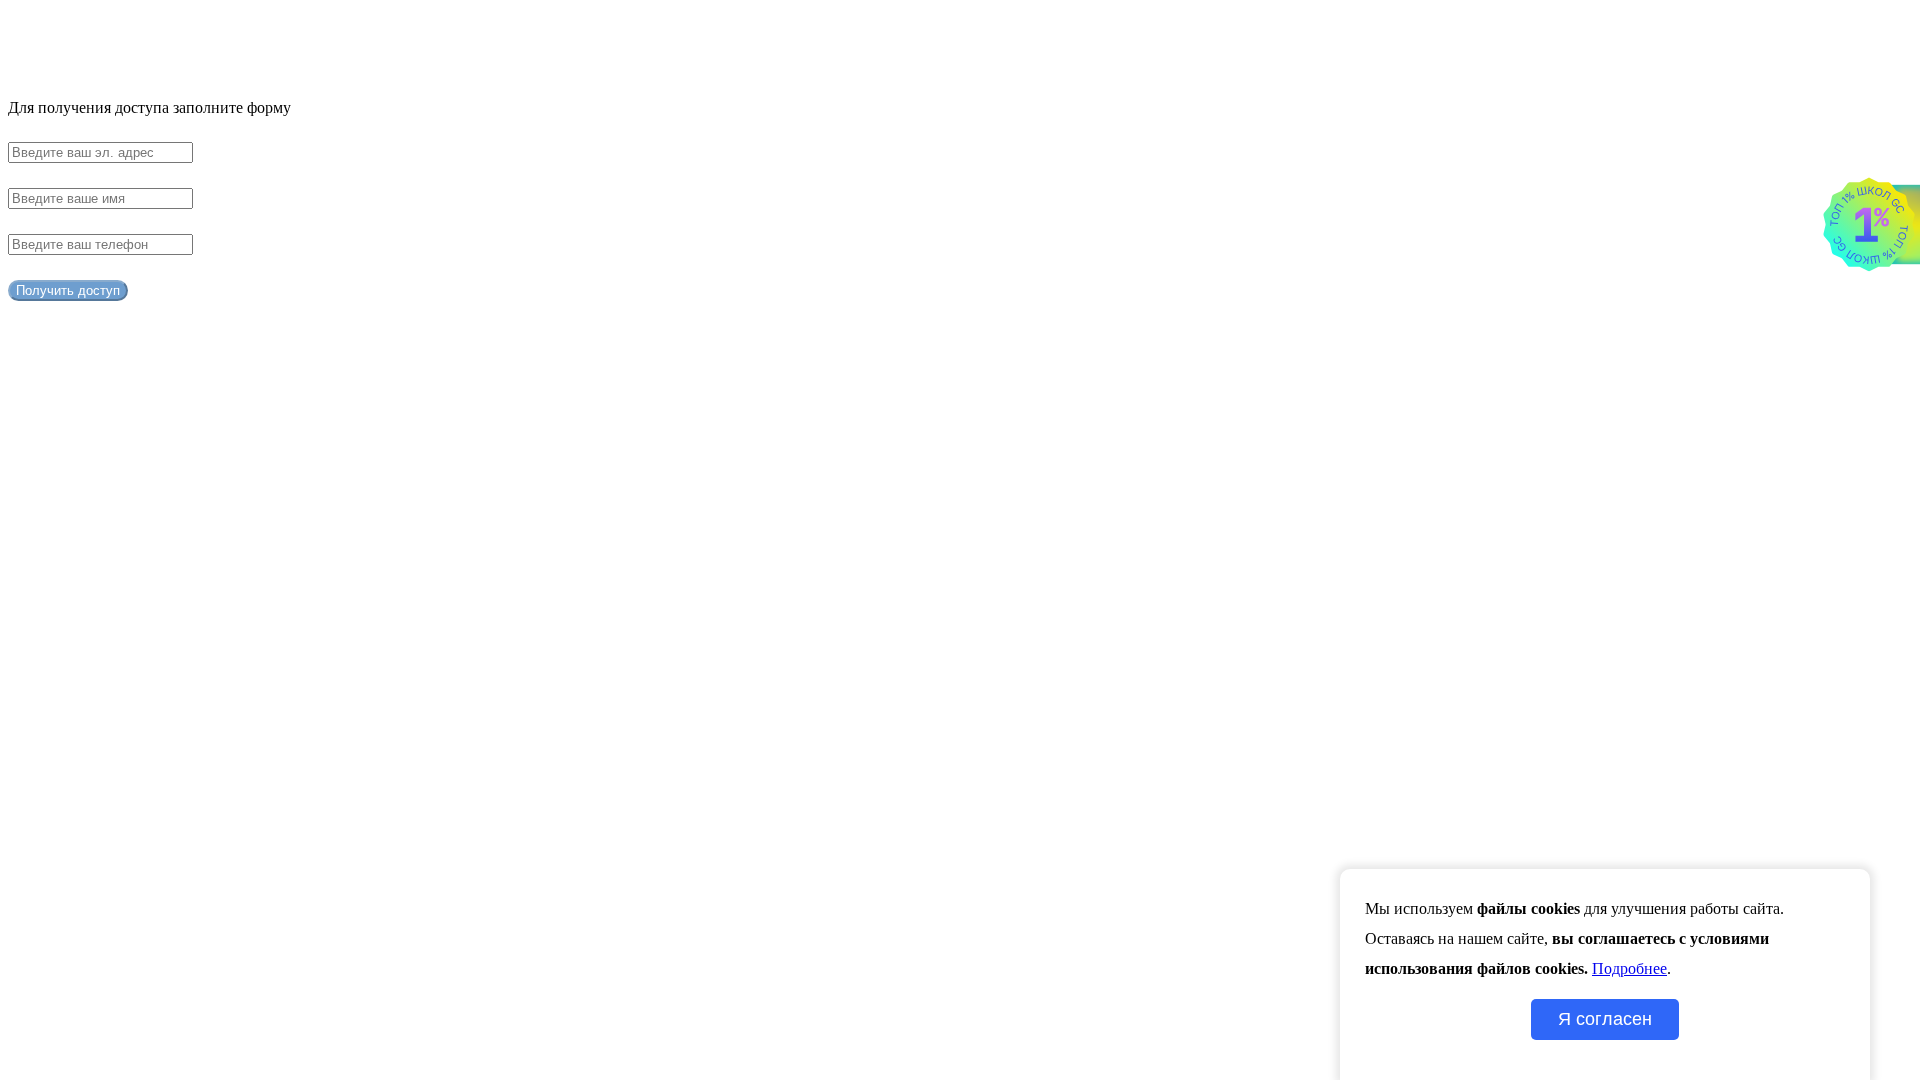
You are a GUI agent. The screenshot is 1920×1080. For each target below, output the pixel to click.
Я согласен (1605, 1019)
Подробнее (1629, 968)
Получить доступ (68, 290)
